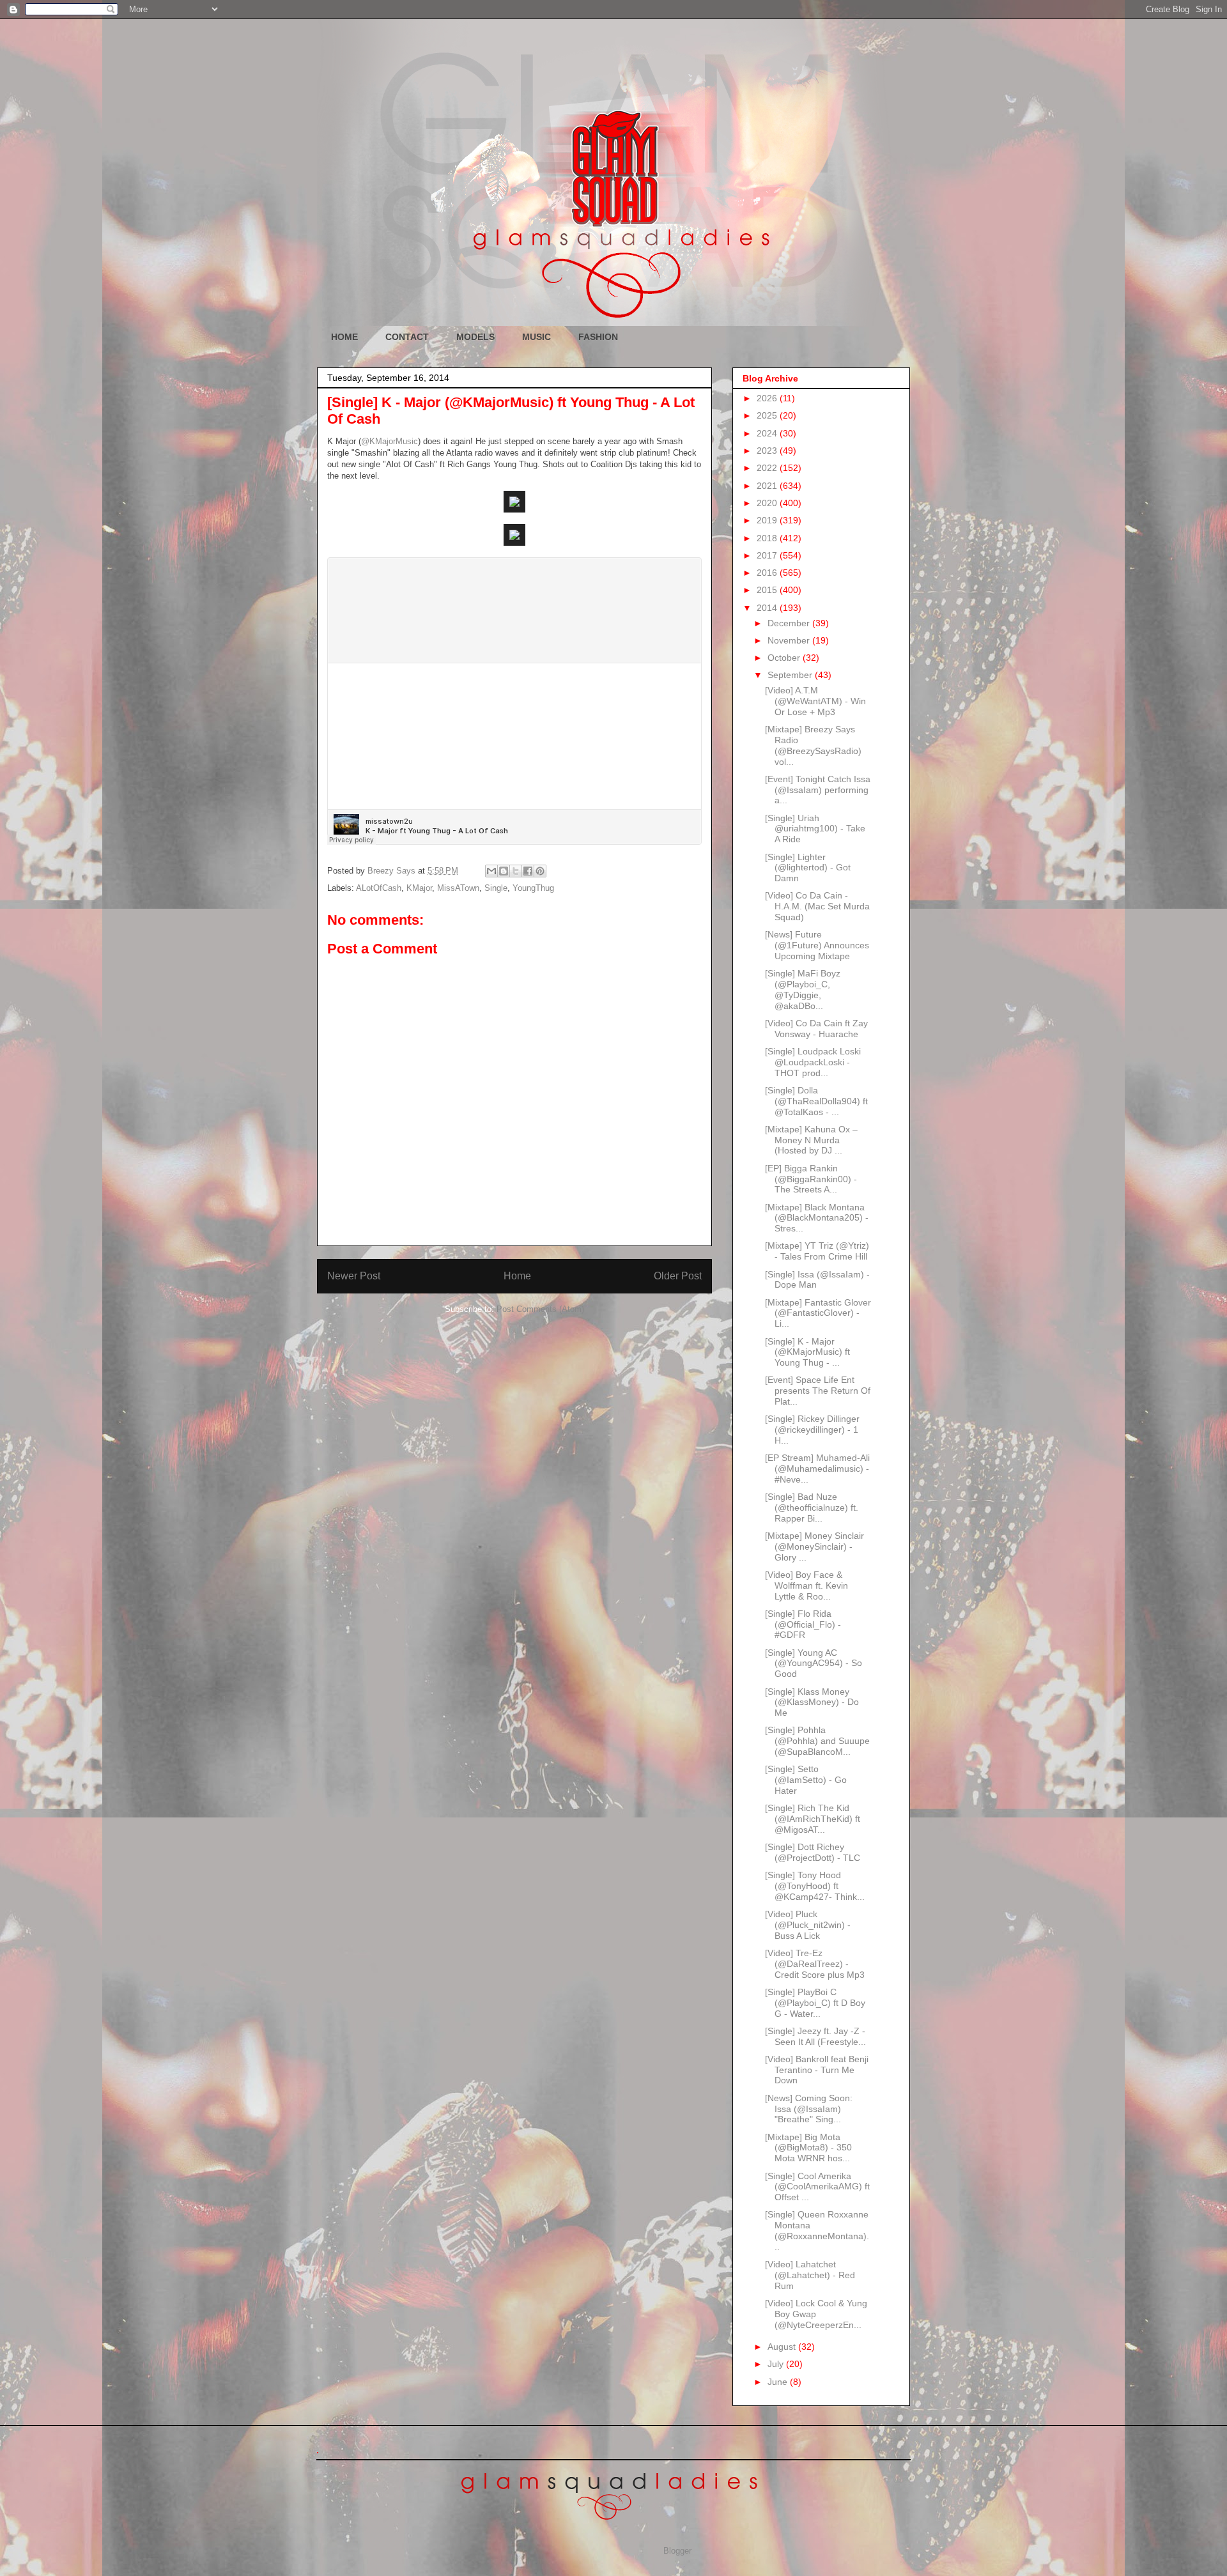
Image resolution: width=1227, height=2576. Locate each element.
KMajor (419, 888)
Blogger (677, 2551)
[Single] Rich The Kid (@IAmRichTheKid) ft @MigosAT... (813, 1819)
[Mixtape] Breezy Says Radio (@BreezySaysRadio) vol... (813, 745)
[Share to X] (516, 871)
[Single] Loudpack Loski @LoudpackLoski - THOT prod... (813, 1062)
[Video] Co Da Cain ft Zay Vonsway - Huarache (816, 1029)
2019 (768, 520)
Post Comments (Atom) (540, 1309)
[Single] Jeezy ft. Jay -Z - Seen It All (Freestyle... (815, 2036)
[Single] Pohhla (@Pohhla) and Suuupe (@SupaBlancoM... (817, 1741)
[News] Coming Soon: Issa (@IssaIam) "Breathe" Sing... (809, 2109)
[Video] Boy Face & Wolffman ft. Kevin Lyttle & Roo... (806, 1585)
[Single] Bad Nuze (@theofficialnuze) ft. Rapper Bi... (812, 1508)
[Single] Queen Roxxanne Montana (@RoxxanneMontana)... (817, 2230)
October (785, 658)
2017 (768, 555)
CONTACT (407, 337)
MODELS (475, 337)
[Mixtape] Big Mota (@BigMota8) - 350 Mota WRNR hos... (808, 2148)
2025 (768, 415)
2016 (768, 573)
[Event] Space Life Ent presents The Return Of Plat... (818, 1391)
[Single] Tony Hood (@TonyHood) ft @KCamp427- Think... (815, 1886)
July (777, 2364)
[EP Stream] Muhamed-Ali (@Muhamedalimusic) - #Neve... (817, 1469)
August (783, 2347)
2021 (768, 486)
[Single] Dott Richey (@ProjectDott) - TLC (813, 1852)
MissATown (458, 888)
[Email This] (491, 871)
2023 (768, 451)
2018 (768, 538)
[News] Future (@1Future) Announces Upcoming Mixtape (817, 945)
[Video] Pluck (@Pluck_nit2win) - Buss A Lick (808, 1925)
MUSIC (536, 337)
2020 (768, 503)
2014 (768, 608)
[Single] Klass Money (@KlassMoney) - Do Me (812, 1702)
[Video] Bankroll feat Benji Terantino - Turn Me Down (817, 2070)
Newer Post (354, 1276)
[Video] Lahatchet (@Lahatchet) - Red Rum (810, 2275)
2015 (768, 590)
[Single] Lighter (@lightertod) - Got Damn (808, 868)
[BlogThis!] (504, 871)
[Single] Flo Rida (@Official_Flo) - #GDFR (803, 1624)
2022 (768, 468)
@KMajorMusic (390, 441)
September (791, 675)
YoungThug (533, 888)
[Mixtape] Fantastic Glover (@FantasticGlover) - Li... (818, 1313)
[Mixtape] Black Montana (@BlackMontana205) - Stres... (817, 1218)
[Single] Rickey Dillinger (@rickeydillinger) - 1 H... (812, 1430)
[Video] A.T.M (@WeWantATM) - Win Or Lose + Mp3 (815, 701)
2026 (768, 398)
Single (496, 888)
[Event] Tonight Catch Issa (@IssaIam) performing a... (818, 790)
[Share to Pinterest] (540, 871)
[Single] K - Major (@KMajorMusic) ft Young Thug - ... (807, 1352)
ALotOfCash (379, 888)
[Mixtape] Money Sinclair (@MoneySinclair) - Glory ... (814, 1546)
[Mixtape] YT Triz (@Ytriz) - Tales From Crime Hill (817, 1251)
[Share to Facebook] (528, 871)
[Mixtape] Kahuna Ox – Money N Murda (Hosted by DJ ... (811, 1140)
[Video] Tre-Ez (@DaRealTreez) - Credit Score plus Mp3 (815, 1964)
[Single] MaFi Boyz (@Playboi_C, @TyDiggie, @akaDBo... (803, 989)
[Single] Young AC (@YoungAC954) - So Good (814, 1663)
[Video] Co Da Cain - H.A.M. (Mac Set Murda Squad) (817, 906)
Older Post (678, 1276)
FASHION (598, 337)
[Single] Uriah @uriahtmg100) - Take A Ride (815, 829)
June (779, 2382)
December (790, 623)
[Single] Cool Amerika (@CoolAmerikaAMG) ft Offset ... (817, 2187)
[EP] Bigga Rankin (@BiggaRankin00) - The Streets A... (811, 1179)
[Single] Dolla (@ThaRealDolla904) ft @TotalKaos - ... (816, 1101)
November (790, 640)
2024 (768, 433)
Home (517, 1276)
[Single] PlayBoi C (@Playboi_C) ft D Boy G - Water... (815, 2003)
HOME (344, 337)
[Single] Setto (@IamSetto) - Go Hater (806, 1780)
